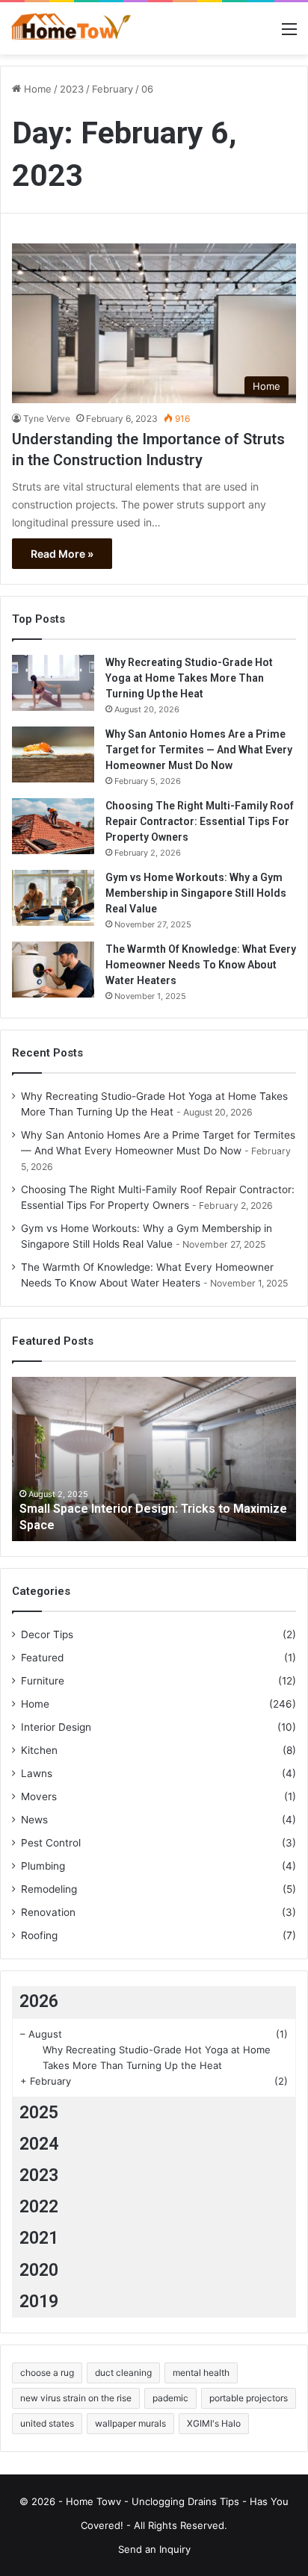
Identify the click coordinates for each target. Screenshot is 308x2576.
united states (47, 2423)
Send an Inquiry (154, 2549)
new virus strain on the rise (76, 2398)
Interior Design (56, 1727)
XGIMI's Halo (214, 2423)
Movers (39, 1796)
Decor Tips (47, 1634)
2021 (39, 2238)
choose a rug (47, 2373)
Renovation (48, 1912)
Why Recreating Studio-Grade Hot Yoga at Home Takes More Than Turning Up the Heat (189, 678)
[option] (154, 1459)
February (113, 89)
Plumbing (43, 1866)
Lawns (37, 1773)
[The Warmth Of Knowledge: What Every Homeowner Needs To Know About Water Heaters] (53, 970)
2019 (39, 2302)
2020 (39, 2270)
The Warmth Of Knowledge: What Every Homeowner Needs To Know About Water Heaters (201, 965)
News (34, 1820)
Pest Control (51, 1843)
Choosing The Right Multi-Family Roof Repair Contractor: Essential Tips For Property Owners (200, 821)
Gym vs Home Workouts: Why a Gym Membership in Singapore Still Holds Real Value (196, 893)
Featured (42, 1658)
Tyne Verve (47, 419)
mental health (201, 2373)
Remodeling (49, 1889)
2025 (39, 2113)
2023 (72, 89)
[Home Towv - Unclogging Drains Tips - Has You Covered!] (71, 28)
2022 (39, 2207)
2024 (39, 2144)
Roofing (39, 1935)
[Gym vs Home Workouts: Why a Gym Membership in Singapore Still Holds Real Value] (53, 898)
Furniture (43, 1681)
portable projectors (249, 2398)
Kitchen (39, 1750)
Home (36, 89)
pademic (170, 2398)
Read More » (62, 554)
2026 (39, 2001)
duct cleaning (123, 2373)
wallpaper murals (130, 2423)
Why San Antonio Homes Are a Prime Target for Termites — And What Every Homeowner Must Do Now (199, 750)
